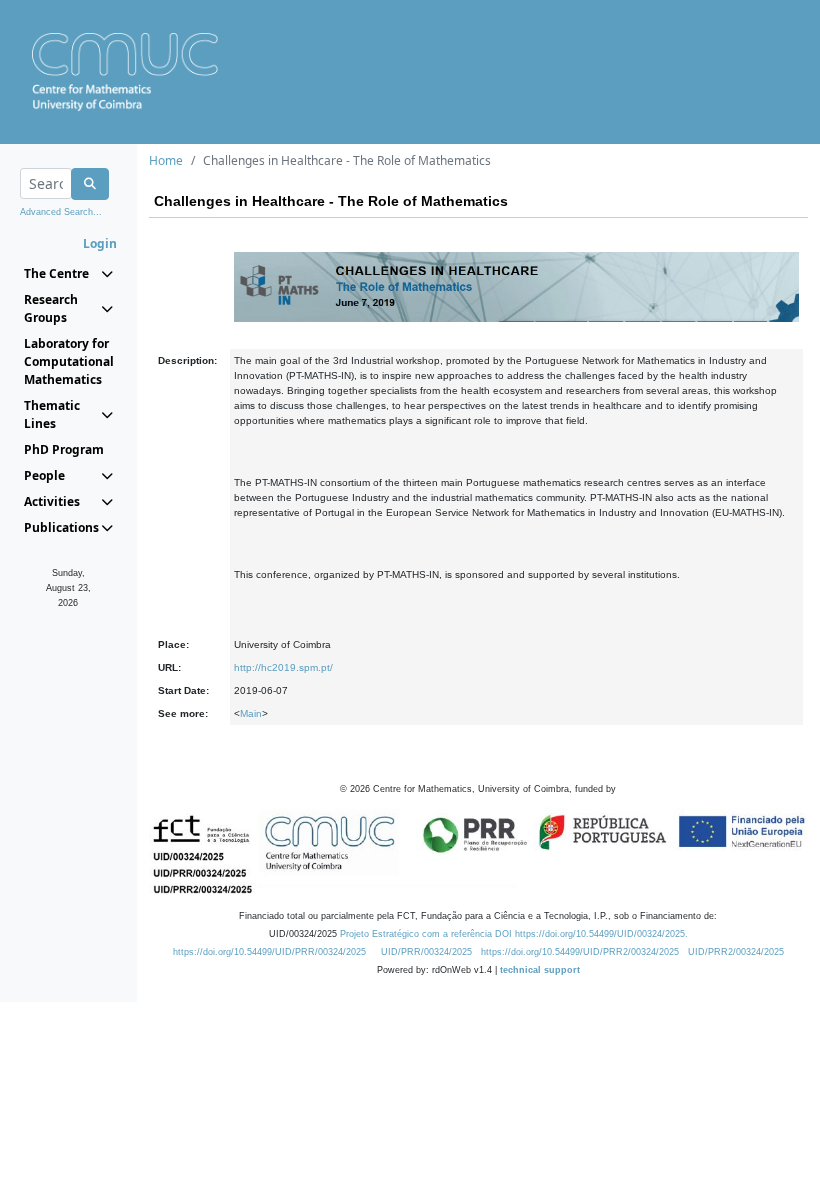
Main (251, 713)
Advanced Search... (61, 212)
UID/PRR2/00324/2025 (736, 952)
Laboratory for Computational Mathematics (68, 361)
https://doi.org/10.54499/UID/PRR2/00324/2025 (580, 952)
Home (166, 160)
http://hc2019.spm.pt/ (283, 667)
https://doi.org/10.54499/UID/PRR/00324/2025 (269, 952)
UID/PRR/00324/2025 (426, 952)
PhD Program (64, 449)
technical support (540, 970)
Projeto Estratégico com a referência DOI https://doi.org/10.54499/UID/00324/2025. (514, 934)
